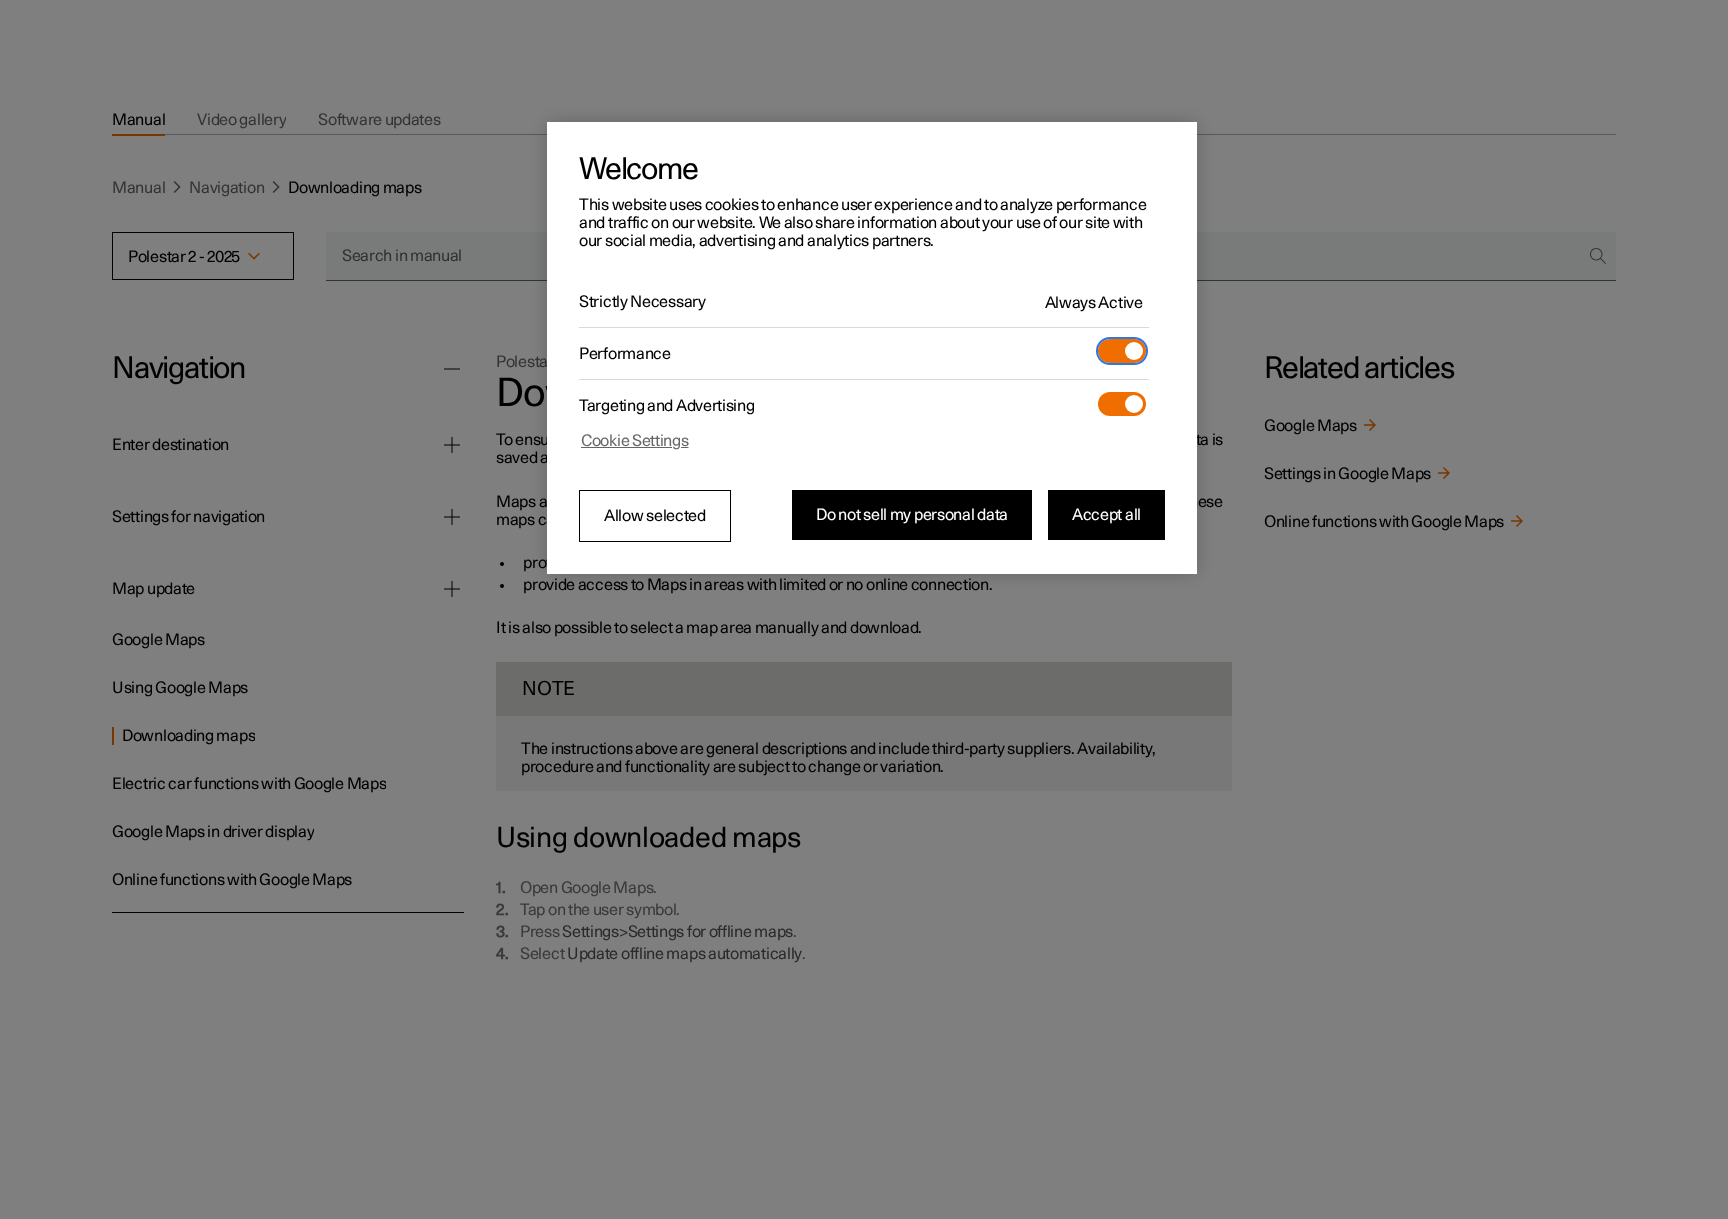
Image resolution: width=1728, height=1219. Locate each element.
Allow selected (655, 516)
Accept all (1106, 515)
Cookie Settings (635, 441)
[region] (872, 348)
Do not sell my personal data (912, 515)
